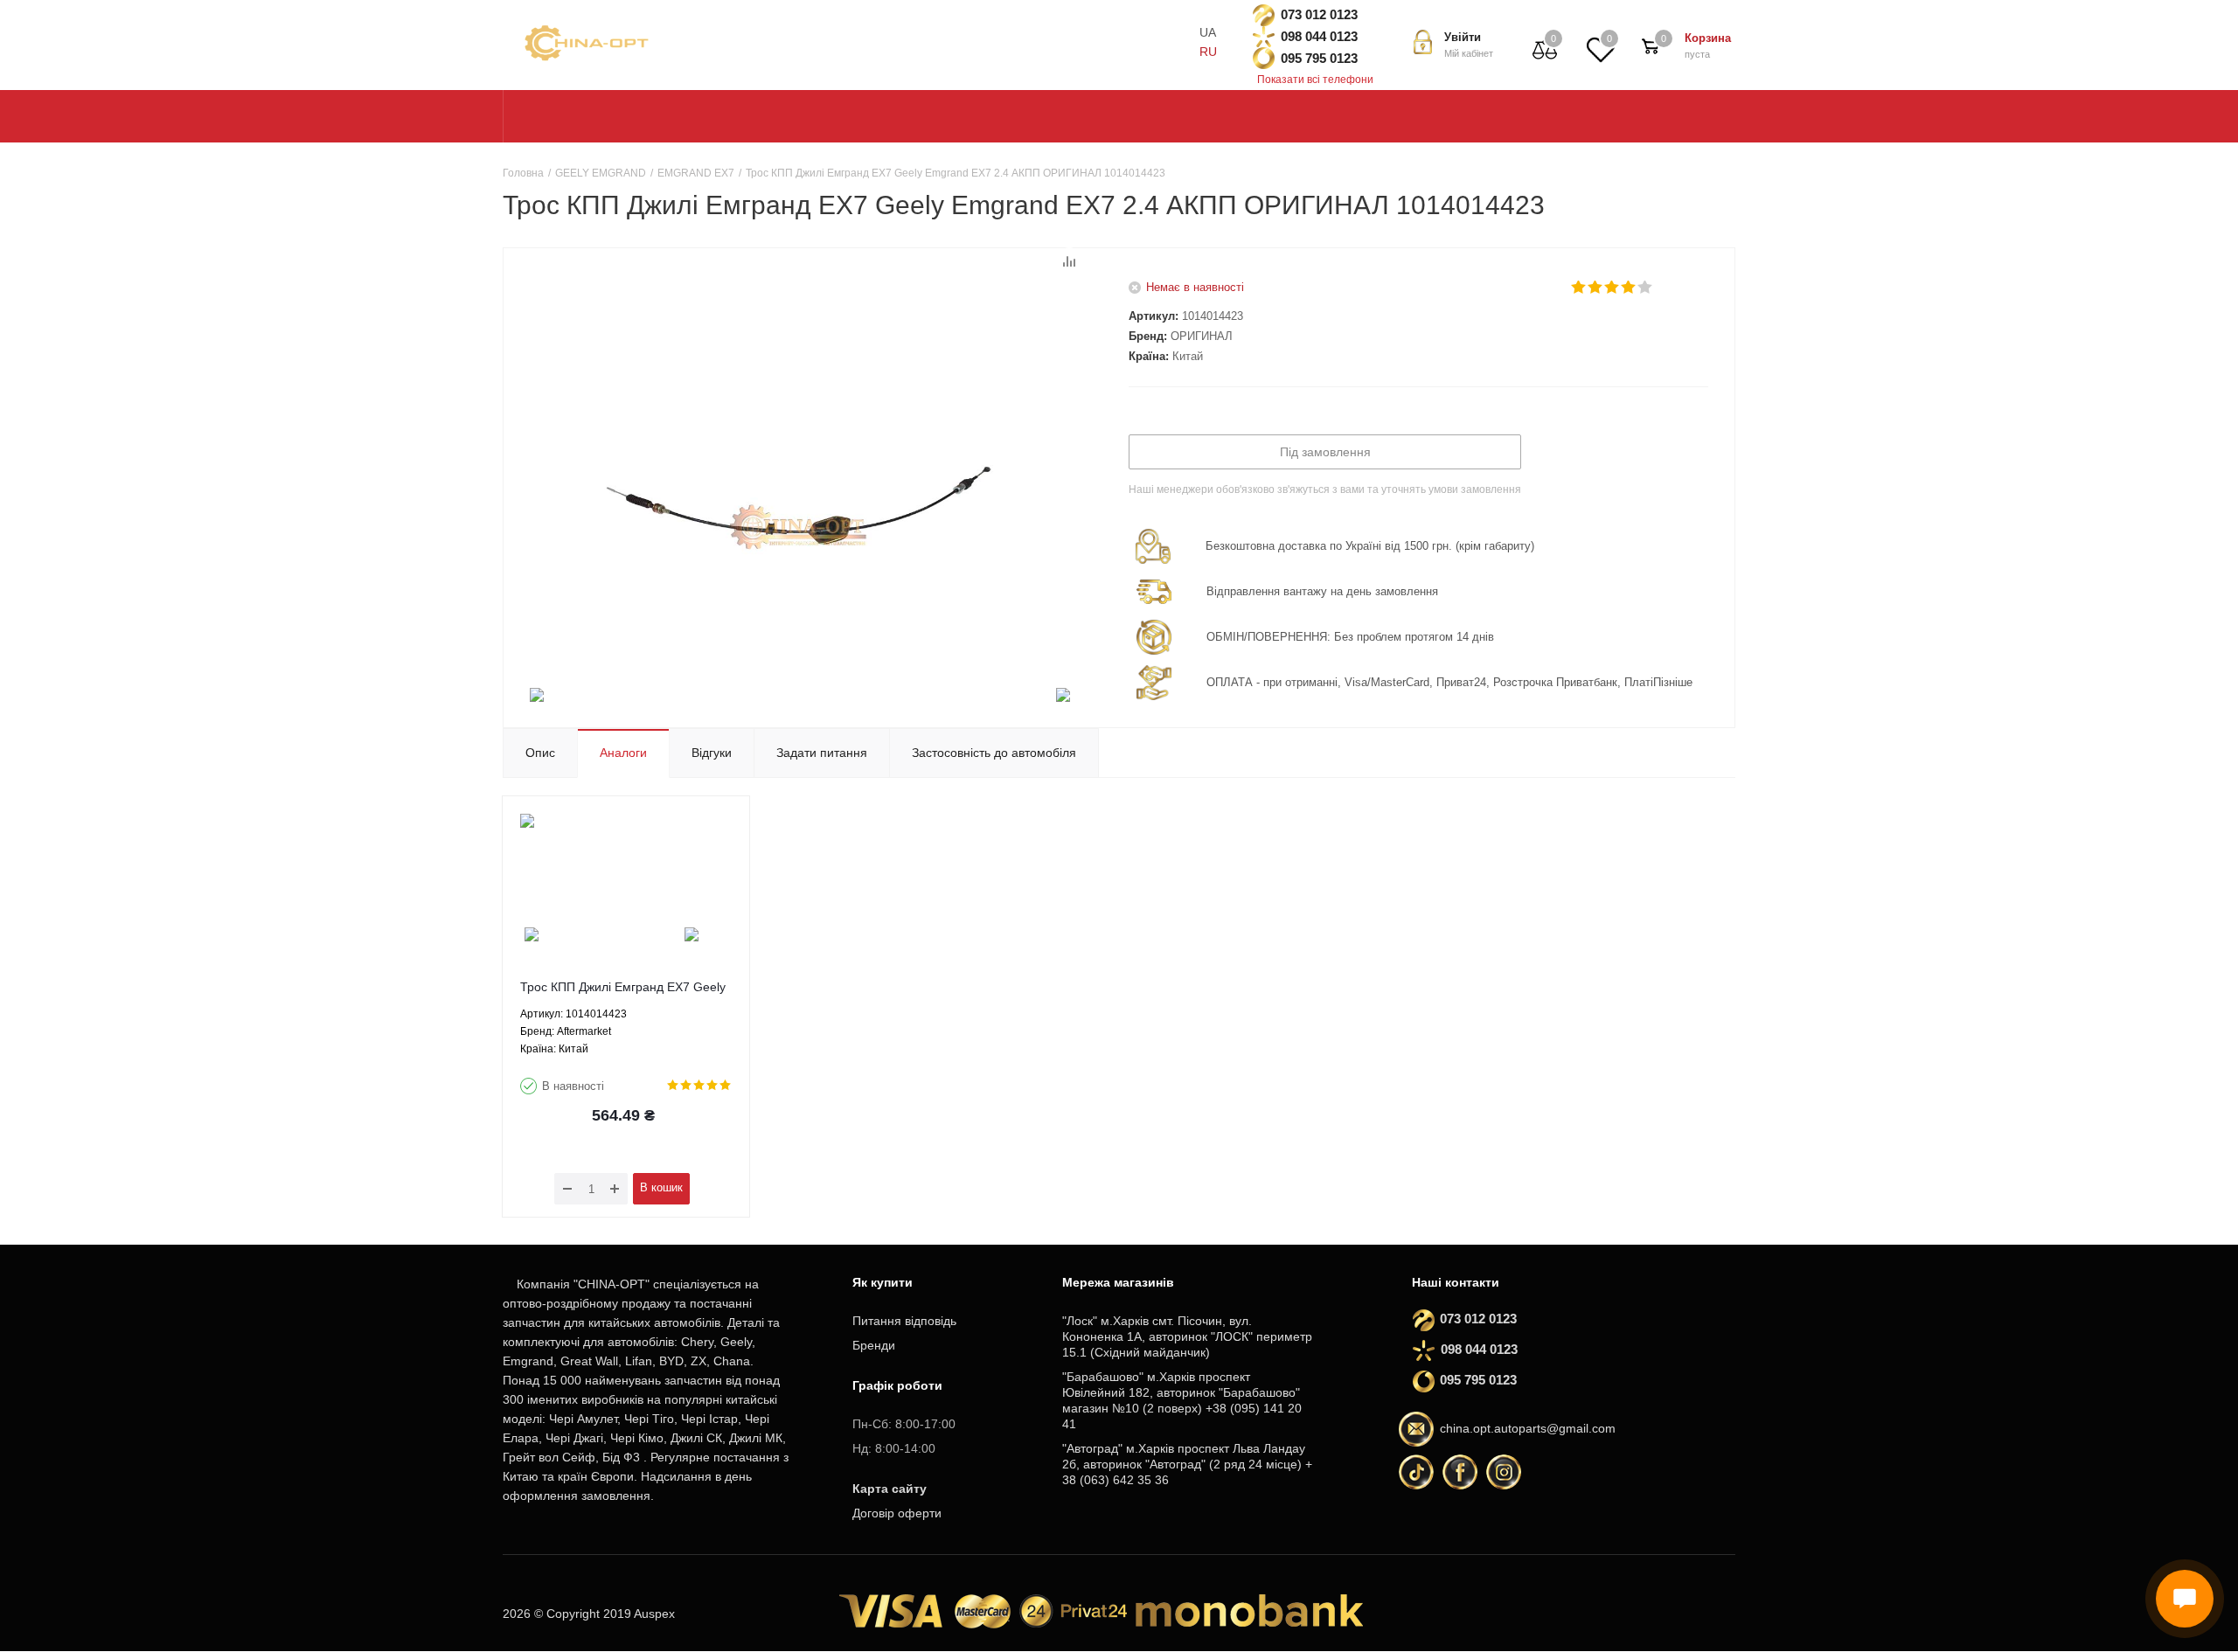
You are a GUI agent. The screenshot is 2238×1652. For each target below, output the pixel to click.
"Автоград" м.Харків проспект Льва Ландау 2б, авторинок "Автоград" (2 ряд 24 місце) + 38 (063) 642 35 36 (1187, 1464)
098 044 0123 (1319, 36)
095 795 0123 (1319, 58)
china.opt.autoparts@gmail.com (1528, 1428)
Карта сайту (890, 1489)
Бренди (874, 1345)
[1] (1579, 288)
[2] (1596, 288)
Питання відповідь (904, 1321)
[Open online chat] (2185, 1599)
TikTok (1416, 1472)
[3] (1612, 288)
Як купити (883, 1282)
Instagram (1504, 1472)
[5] (1646, 288)
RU (1208, 52)
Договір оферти (897, 1513)
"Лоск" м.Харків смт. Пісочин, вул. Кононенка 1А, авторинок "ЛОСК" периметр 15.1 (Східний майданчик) (1187, 1336)
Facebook (1460, 1472)
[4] (1629, 288)
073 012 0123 (1319, 14)
